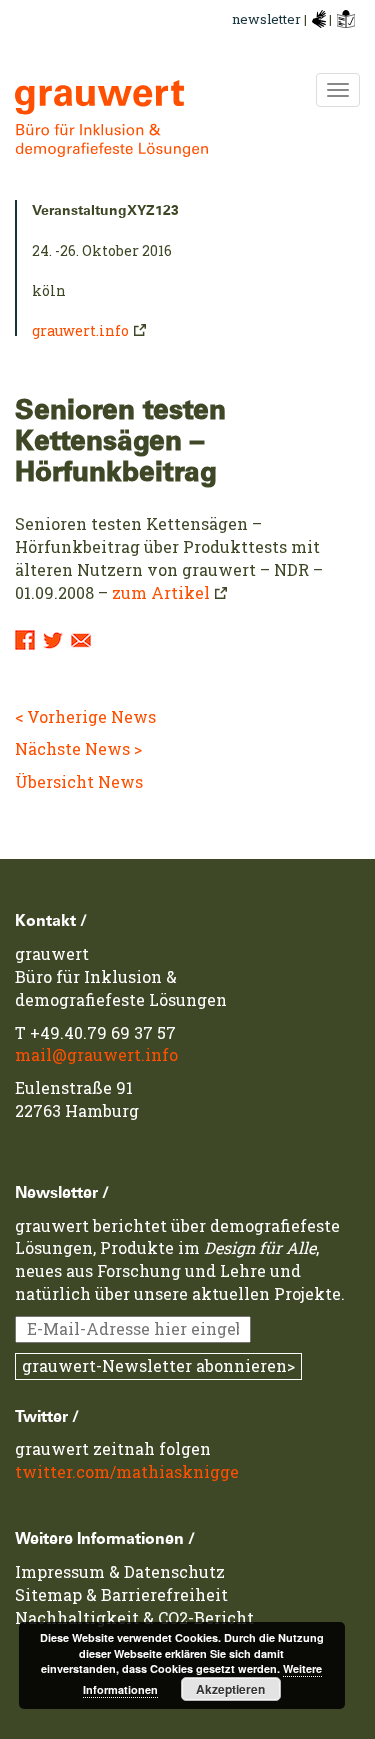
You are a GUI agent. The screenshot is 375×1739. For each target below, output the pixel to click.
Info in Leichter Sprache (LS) (346, 19)
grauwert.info (80, 330)
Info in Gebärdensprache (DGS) (319, 19)
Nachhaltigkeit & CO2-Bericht (134, 1617)
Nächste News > (78, 748)
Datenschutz (174, 1571)
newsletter (266, 19)
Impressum (60, 1571)
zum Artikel (161, 592)
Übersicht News (79, 781)
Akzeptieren (230, 1689)
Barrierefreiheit (164, 1594)
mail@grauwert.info (96, 1054)
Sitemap (48, 1594)
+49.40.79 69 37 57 (103, 1032)
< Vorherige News (85, 716)
